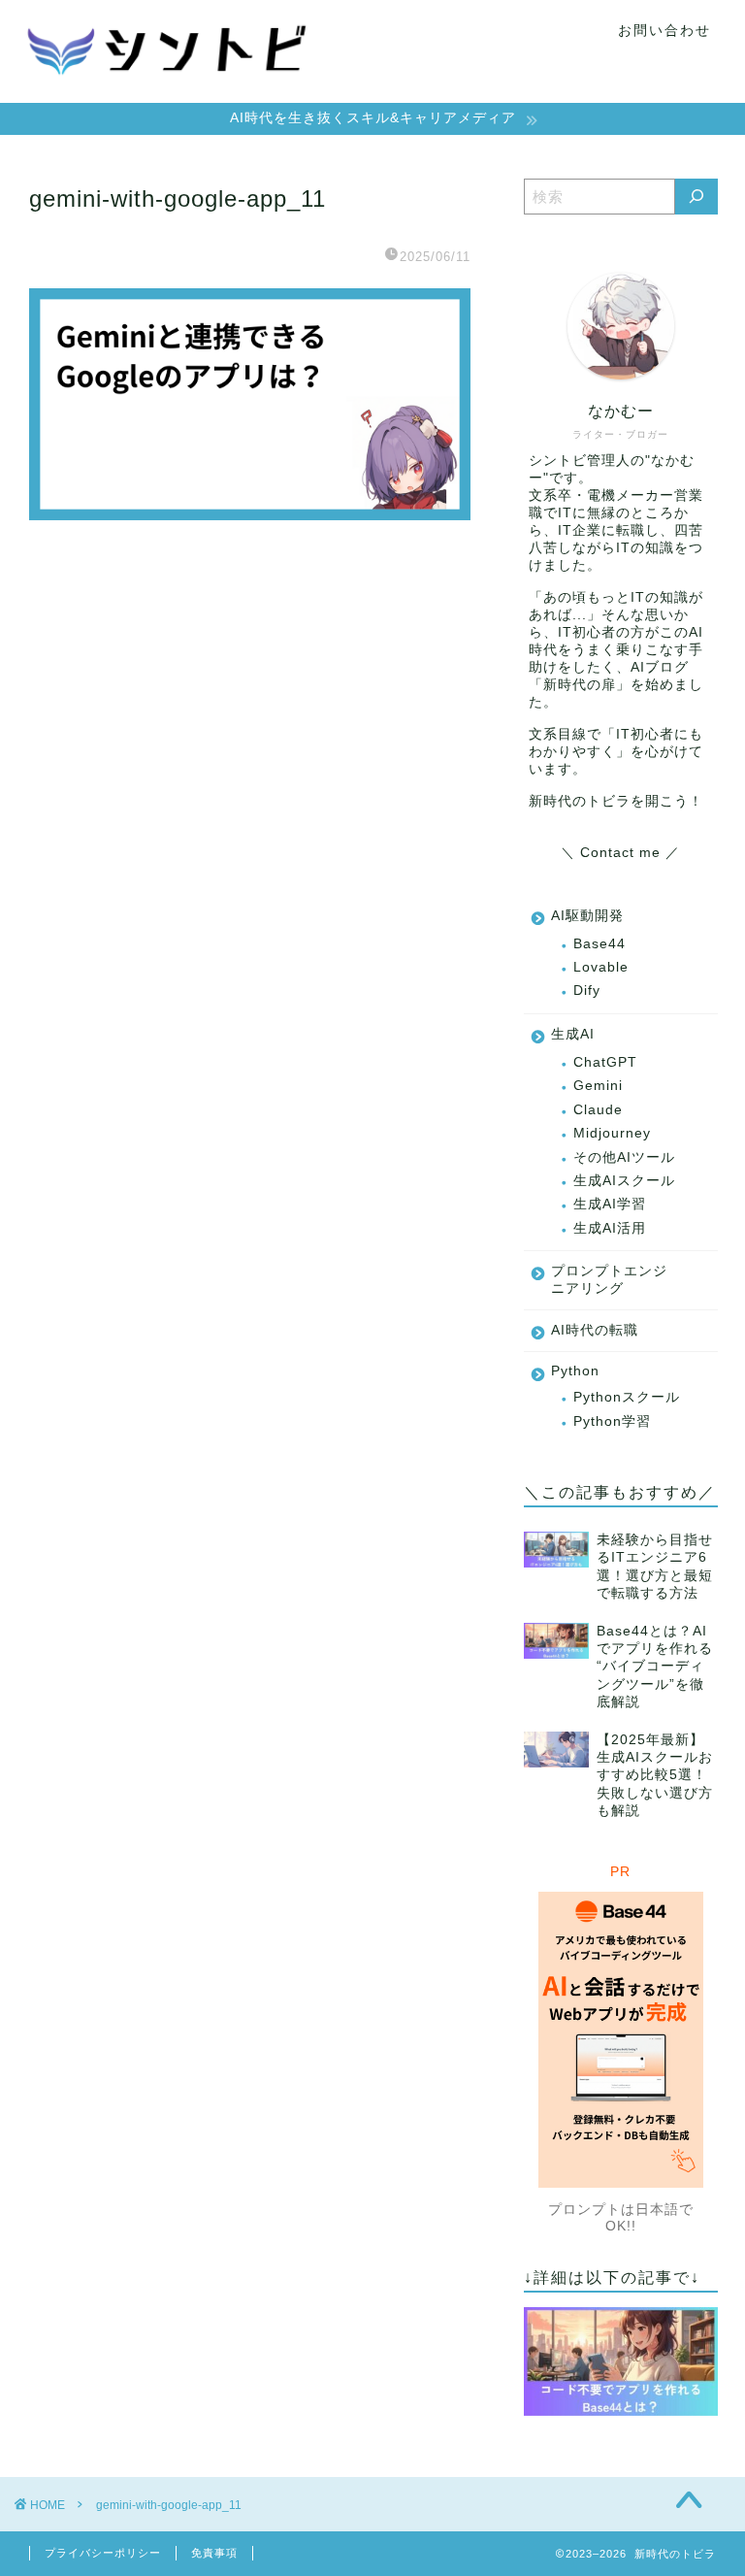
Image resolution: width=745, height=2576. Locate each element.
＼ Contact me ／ (620, 853)
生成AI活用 (610, 1228)
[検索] (696, 197)
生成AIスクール (624, 1181)
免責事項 (214, 2553)
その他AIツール (624, 1157)
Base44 (599, 944)
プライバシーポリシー (103, 2553)
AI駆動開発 (587, 916)
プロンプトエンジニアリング (609, 1280)
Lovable (601, 967)
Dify (587, 991)
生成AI (573, 1034)
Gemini (598, 1086)
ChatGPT (605, 1062)
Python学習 (612, 1421)
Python (575, 1371)
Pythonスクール (627, 1397)
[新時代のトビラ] (169, 95)
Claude (598, 1110)
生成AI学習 (610, 1204)
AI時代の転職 (595, 1330)
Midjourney (612, 1133)
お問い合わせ (664, 30)
